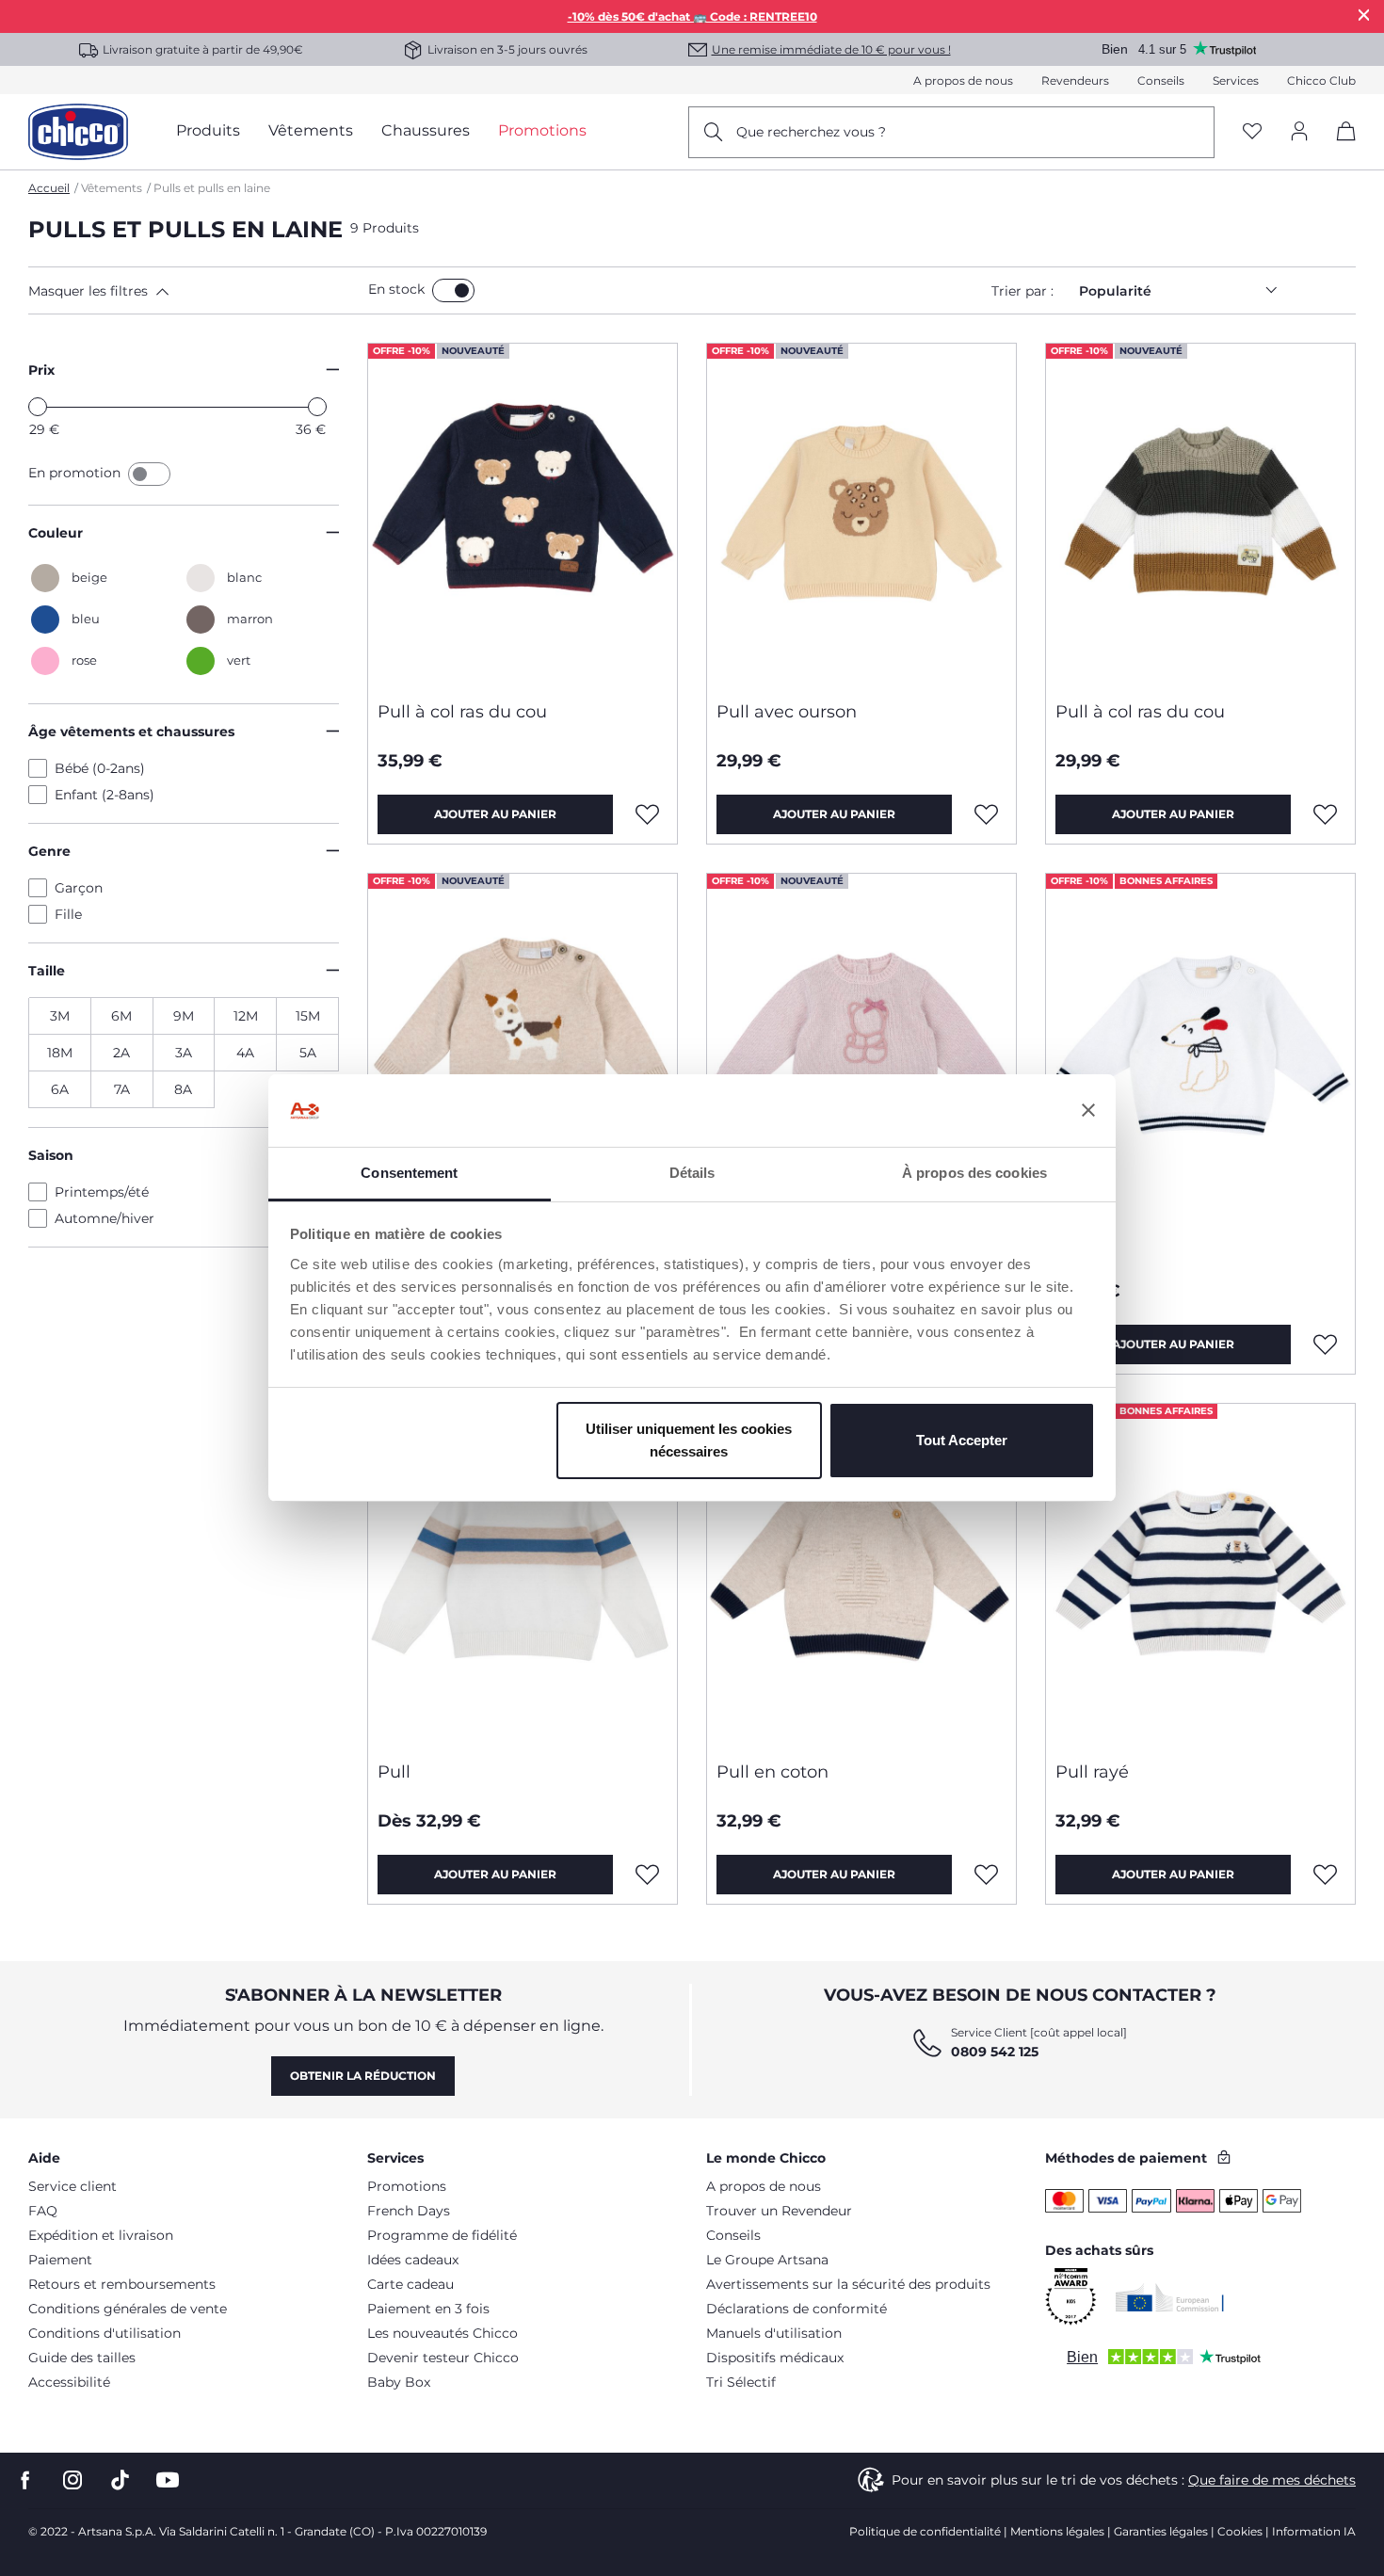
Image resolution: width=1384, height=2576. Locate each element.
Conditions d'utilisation (105, 2333)
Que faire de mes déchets (1272, 2480)
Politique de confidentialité (925, 2531)
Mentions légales (1057, 2531)
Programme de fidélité (442, 2235)
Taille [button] (47, 971)
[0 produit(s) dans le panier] (1339, 147)
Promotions (407, 2186)
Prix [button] (41, 370)
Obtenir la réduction (363, 2076)
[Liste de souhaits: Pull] (1326, 1344)
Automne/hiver (105, 1218)
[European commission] (1170, 2297)
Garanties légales (1161, 2531)
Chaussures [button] (426, 130)
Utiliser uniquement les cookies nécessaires (689, 1440)
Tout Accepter (962, 1440)
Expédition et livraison (101, 2235)
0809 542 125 (995, 2052)
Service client (72, 2186)
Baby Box (399, 2382)
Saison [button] (51, 1155)
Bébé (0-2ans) (100, 768)
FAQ (43, 2211)
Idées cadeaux (413, 2260)
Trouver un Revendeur (779, 2211)
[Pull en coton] (861, 1575)
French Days (409, 2211)
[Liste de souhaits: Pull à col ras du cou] (648, 814)
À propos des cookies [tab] (974, 1173)
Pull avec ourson (787, 712)
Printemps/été (102, 1192)
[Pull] (1200, 1045)
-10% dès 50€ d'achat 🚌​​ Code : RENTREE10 (692, 16)
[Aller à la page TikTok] (120, 2480)
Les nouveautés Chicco (443, 2333)
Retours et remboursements (122, 2284)
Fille (68, 914)
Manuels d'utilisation (774, 2333)
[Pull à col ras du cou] (523, 515)
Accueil (49, 188)
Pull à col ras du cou (462, 712)
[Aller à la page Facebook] (25, 2480)
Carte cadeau (410, 2284)
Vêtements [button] (311, 130)
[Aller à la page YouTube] (168, 2480)
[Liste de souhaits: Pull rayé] (1326, 1875)
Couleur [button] (56, 533)
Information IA (1314, 2531)
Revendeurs (1075, 80)
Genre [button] (49, 851)
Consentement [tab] (409, 1173)
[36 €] (317, 407)
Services (1236, 80)
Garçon (79, 888)
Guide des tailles (82, 2358)
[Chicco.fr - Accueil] (78, 132)
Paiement (60, 2260)
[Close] (1364, 15)
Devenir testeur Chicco (443, 2358)
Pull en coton (772, 1772)
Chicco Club (1321, 80)
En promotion (76, 473)
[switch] (453, 290)
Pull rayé (1092, 1772)
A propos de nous (963, 80)
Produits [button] (208, 130)
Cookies (1240, 2531)
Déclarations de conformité (797, 2309)
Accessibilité (69, 2382)
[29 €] (38, 407)
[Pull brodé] (861, 1045)
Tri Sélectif (741, 2382)
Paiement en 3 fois (428, 2309)
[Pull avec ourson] (861, 515)
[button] (194, 291)
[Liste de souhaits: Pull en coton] (987, 1875)
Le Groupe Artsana (767, 2260)
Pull (1072, 1242)
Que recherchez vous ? (811, 132)
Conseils (1161, 80)
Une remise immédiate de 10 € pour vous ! (831, 49)
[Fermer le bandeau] (1088, 1111)
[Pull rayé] (1200, 1575)
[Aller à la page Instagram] (72, 2480)
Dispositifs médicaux (775, 2358)
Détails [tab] (692, 1173)
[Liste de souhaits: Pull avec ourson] (987, 814)
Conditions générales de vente (128, 2309)
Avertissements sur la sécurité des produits (848, 2284)
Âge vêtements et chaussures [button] (131, 732)
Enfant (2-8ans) (105, 795)
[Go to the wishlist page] (1252, 132)
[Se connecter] (1299, 132)
